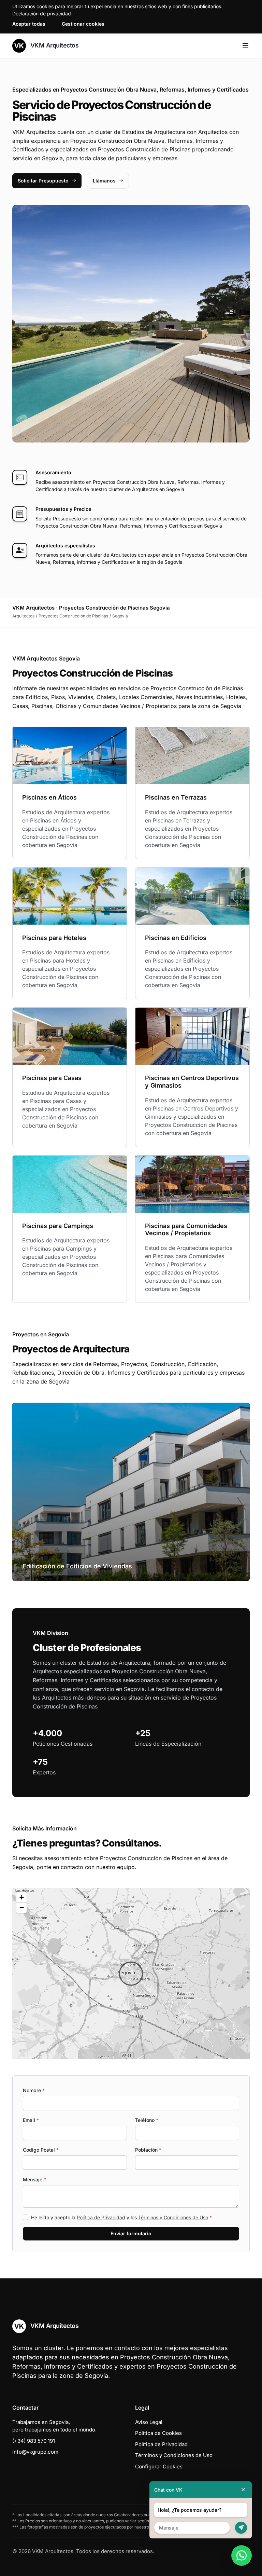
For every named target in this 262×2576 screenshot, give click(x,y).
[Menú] (245, 46)
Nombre (34, 2090)
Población (148, 2150)
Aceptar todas (29, 24)
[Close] (243, 2490)
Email (31, 2120)
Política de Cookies (158, 2433)
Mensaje (34, 2179)
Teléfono (147, 2120)
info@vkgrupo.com (35, 2452)
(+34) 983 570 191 (34, 2441)
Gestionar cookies (83, 24)
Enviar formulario (131, 2233)
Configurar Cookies (159, 2466)
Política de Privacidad (101, 2217)
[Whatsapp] (242, 2555)
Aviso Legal (149, 2422)
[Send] (241, 2528)
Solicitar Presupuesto (43, 181)
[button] (131, 1974)
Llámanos (104, 181)
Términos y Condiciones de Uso (173, 2217)
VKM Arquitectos (54, 45)
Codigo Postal (41, 2150)
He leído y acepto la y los (121, 2217)
